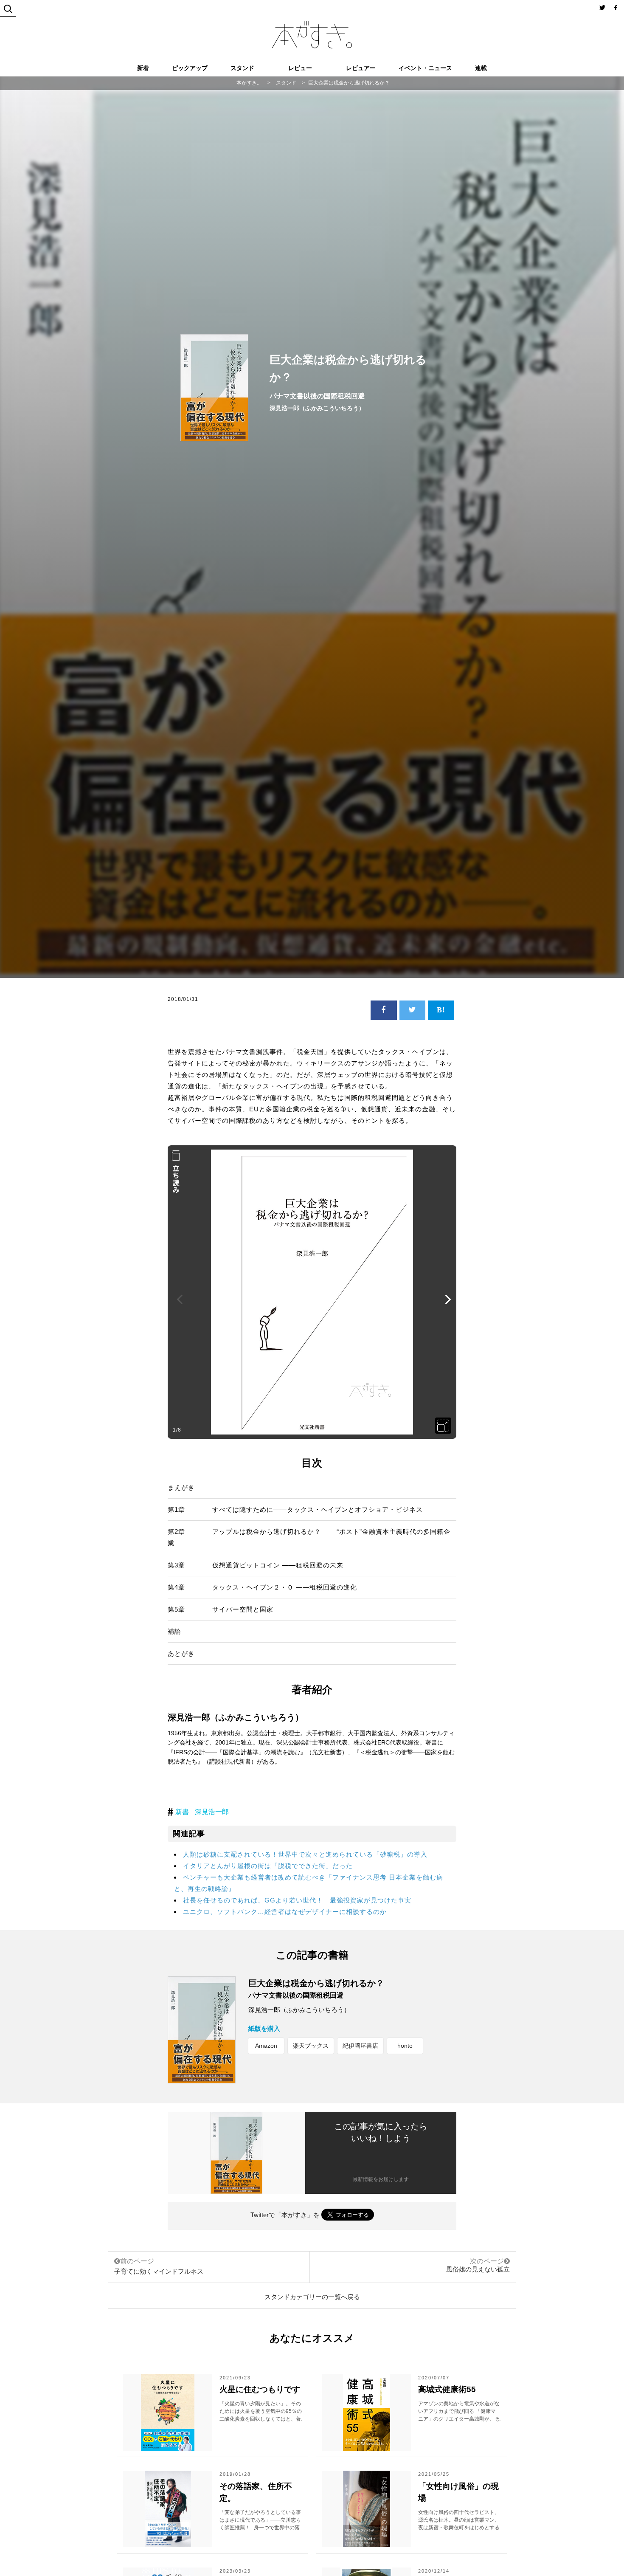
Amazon (266, 2046)
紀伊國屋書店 (360, 2046)
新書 (182, 1812)
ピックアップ (190, 68)
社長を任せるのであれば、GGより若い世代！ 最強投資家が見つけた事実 (297, 1900)
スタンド (242, 68)
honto (405, 2046)
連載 (481, 68)
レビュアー (361, 68)
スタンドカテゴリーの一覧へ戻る (312, 2297)
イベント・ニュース (425, 68)
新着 (143, 68)
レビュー (300, 68)
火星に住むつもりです (260, 2389)
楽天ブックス (311, 2046)
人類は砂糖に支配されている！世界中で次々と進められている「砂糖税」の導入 (305, 1854)
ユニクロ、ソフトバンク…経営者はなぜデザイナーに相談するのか (285, 1912)
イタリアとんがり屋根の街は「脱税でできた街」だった (268, 1866)
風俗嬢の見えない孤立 (478, 2269)
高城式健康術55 (447, 2389)
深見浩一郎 (212, 1812)
